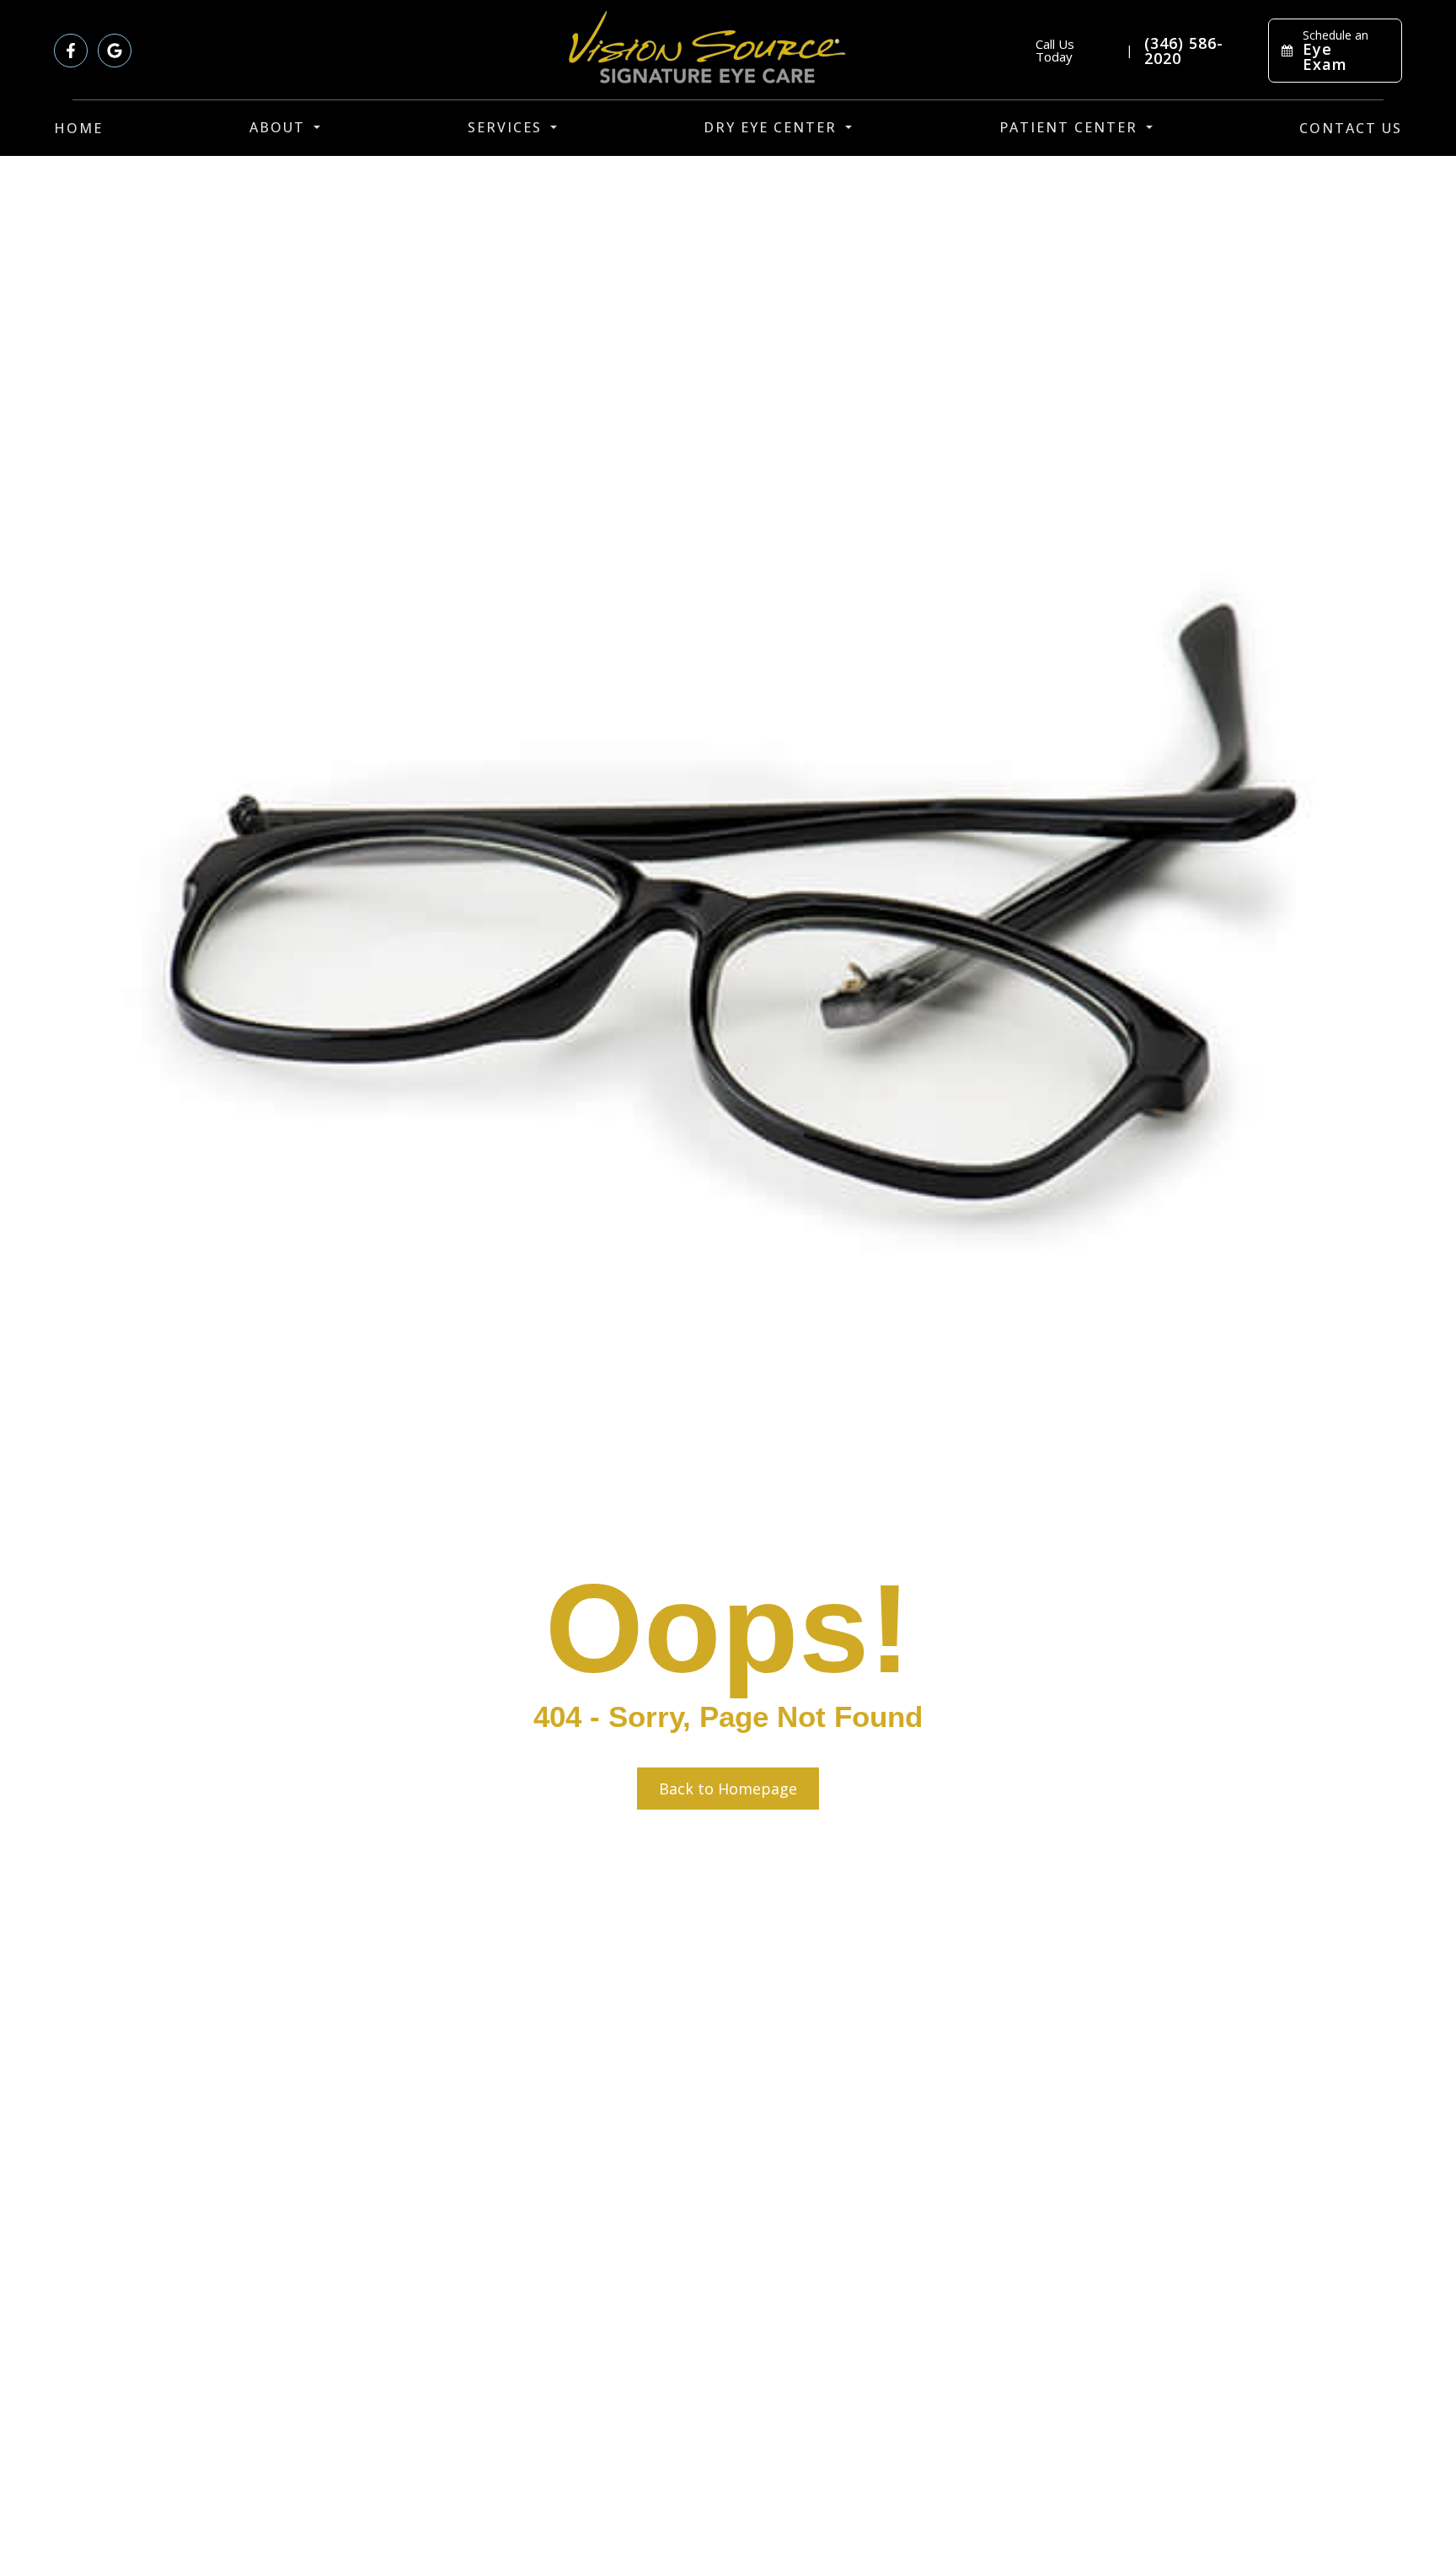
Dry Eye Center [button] (770, 127)
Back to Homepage (728, 1789)
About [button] (277, 127)
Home (78, 128)
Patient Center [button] (1068, 127)
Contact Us (1351, 128)
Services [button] (505, 127)
